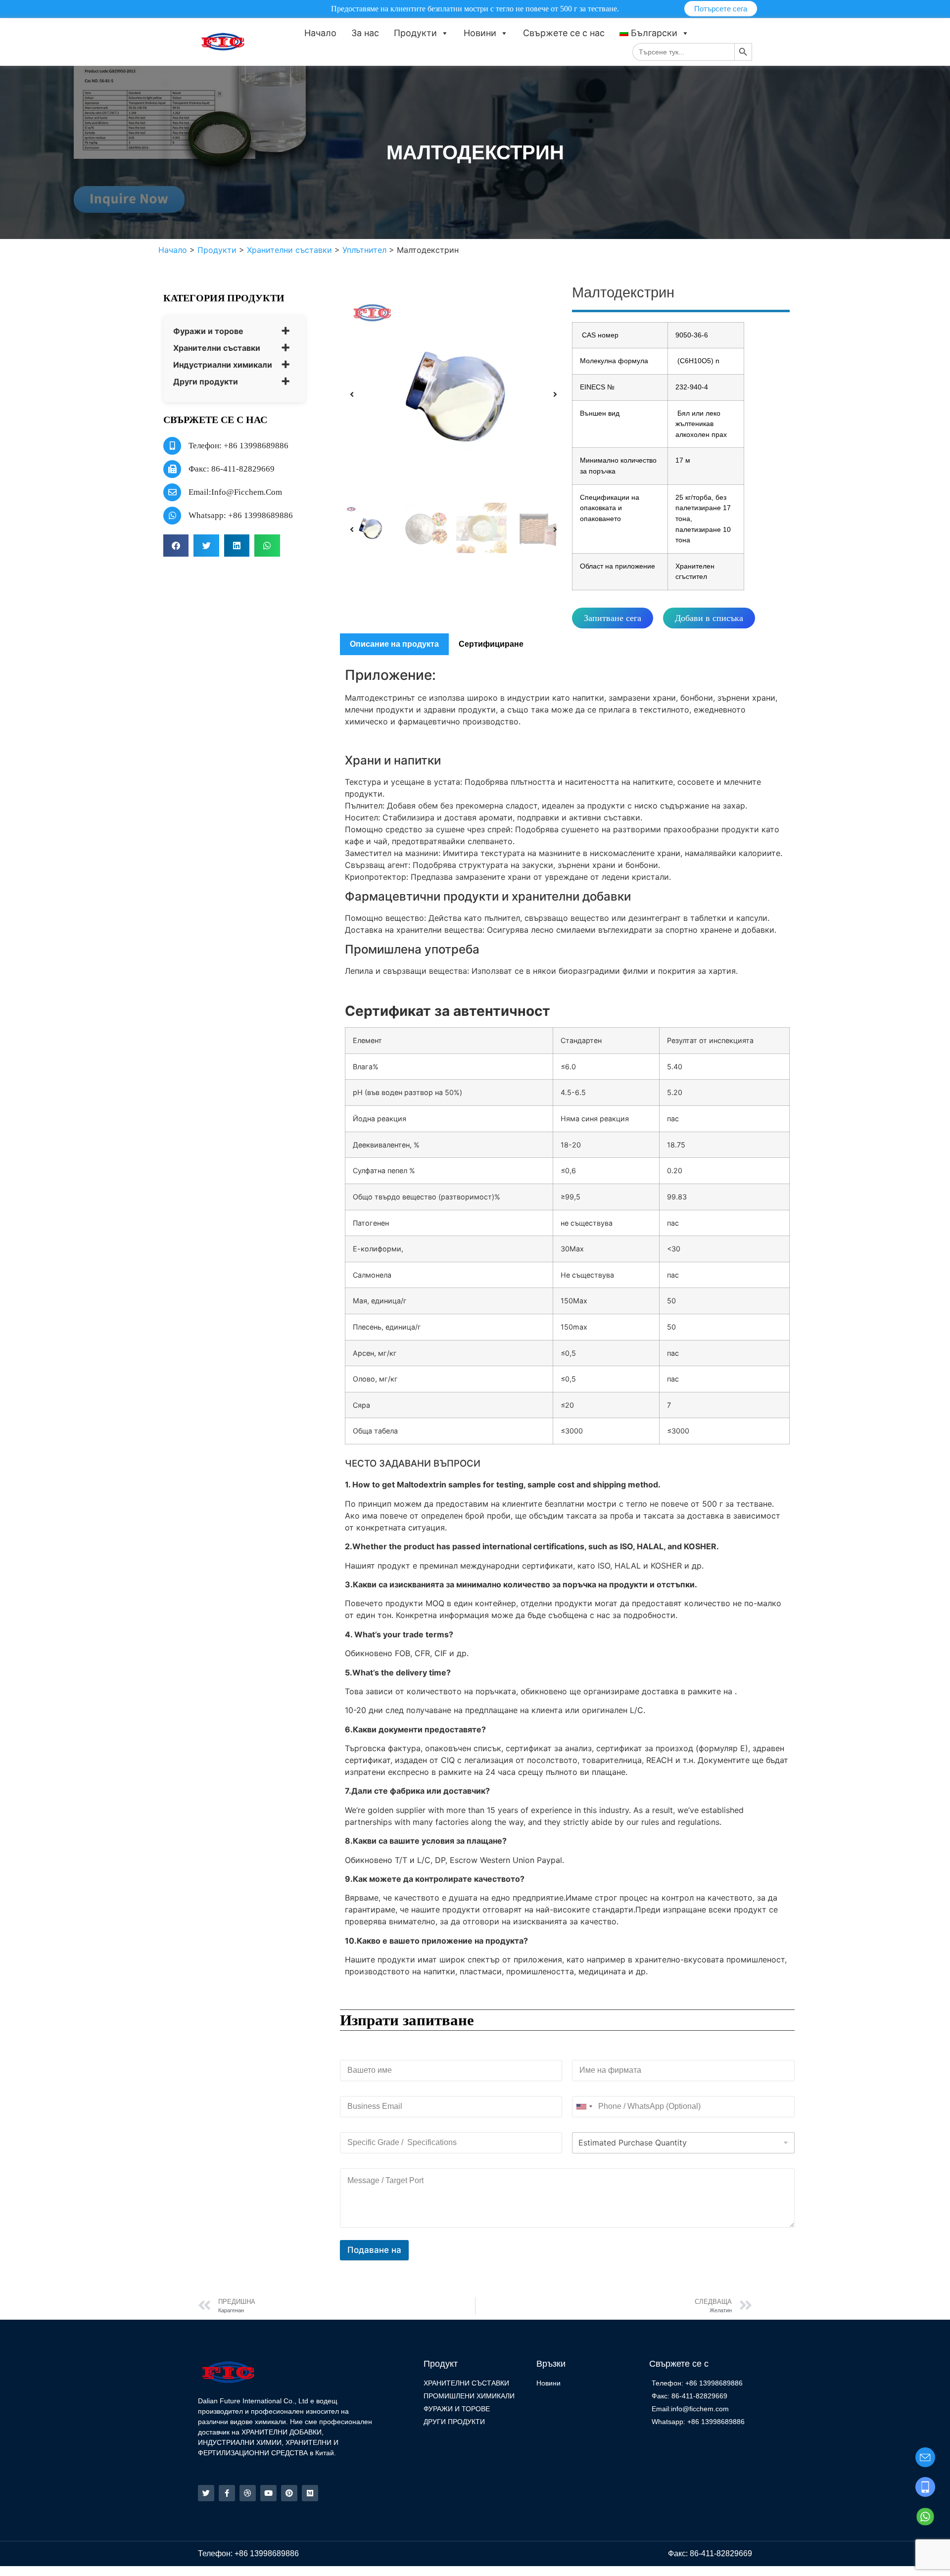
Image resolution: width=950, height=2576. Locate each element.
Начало (320, 33)
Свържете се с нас (564, 33)
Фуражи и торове (208, 331)
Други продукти (206, 382)
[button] (176, 546)
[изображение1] (453, 394)
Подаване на (374, 2250)
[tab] (394, 644)
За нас (365, 33)
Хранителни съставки (217, 348)
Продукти (415, 33)
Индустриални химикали (223, 365)
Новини (480, 33)
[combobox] (584, 2107)
